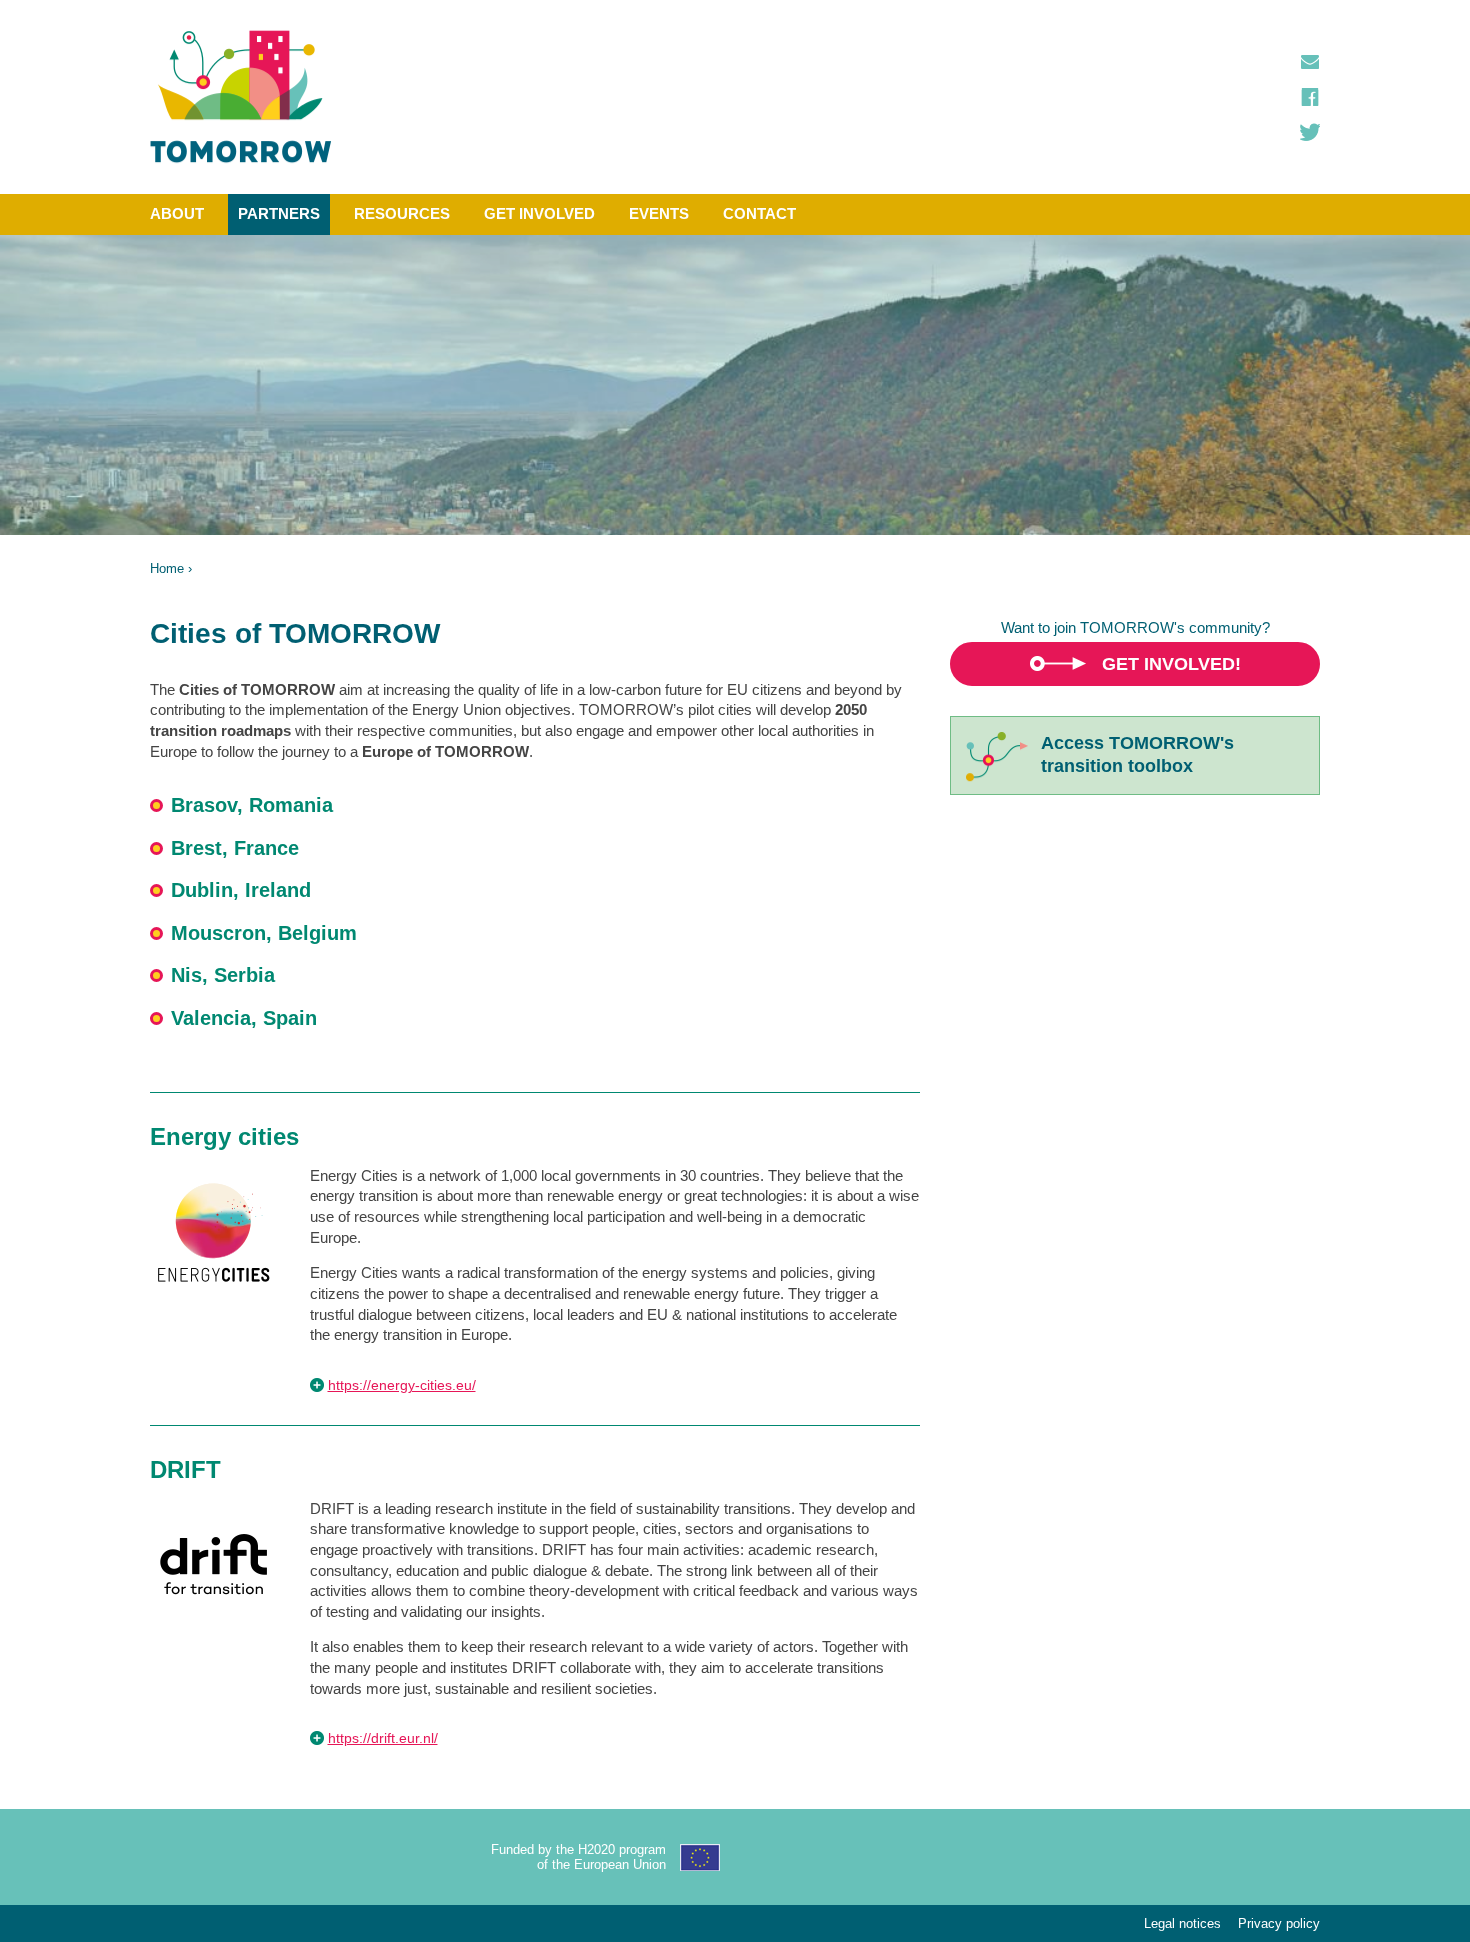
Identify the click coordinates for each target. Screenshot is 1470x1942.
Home (167, 568)
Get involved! (1171, 664)
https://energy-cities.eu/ (402, 1385)
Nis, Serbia (223, 975)
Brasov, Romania (252, 805)
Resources (402, 213)
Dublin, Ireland (241, 890)
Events (659, 213)
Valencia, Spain (244, 1018)
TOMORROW (241, 97)
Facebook (1310, 97)
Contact (759, 213)
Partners (279, 213)
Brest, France (235, 848)
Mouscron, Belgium (264, 933)
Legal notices (1182, 1923)
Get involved (539, 213)
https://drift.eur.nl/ (383, 1738)
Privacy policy (1279, 1923)
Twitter (1310, 132)
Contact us (1310, 62)
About (177, 213)
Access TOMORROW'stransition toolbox (1137, 754)
